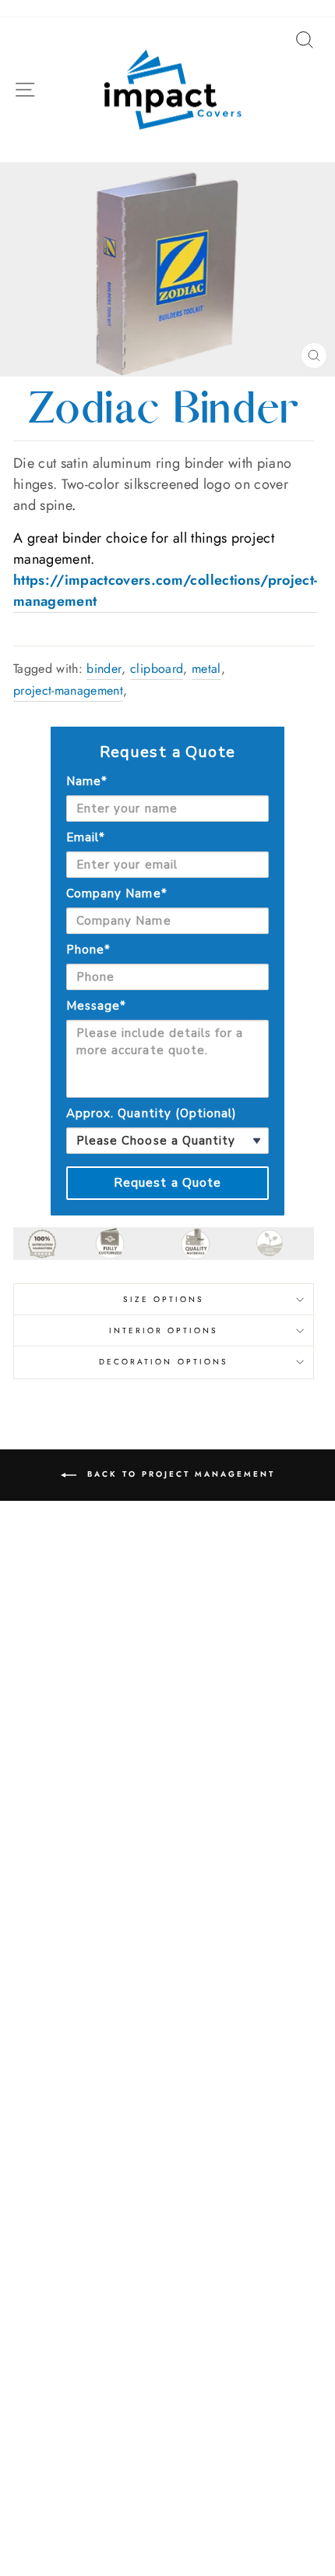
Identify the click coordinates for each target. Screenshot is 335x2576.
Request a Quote (168, 1183)
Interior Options (164, 1330)
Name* (87, 781)
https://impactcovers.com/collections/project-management (165, 591)
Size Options (164, 1299)
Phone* (88, 950)
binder (104, 669)
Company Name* (117, 893)
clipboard (157, 669)
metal (206, 669)
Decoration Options (164, 1362)
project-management (68, 690)
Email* (86, 837)
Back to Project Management (179, 1474)
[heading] (167, 752)
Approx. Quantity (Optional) (152, 1113)
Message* (96, 1006)
